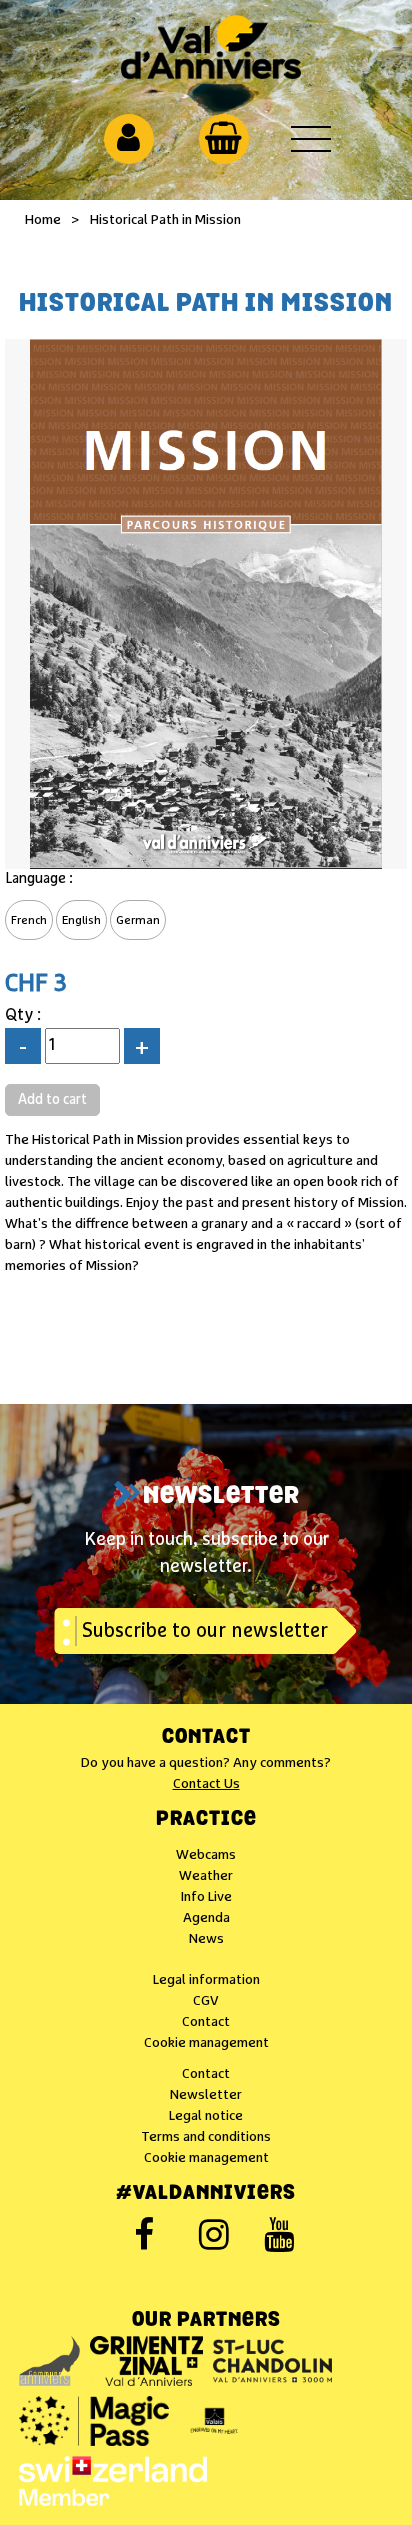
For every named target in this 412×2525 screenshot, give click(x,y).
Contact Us (206, 1784)
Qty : (23, 1015)
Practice (206, 1820)
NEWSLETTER (221, 1497)
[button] (223, 138)
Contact (206, 1738)
